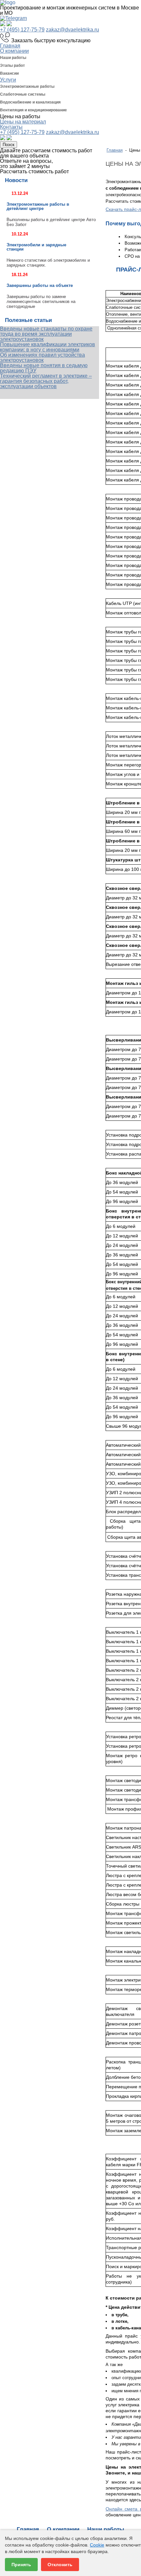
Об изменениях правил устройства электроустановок (42, 357)
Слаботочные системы (23, 94)
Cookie (97, 2545)
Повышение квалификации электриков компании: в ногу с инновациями (48, 347)
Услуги (8, 80)
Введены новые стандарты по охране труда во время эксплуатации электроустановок (46, 334)
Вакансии (9, 73)
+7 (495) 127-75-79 (22, 30)
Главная (10, 46)
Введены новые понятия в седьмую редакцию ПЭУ (44, 368)
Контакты (11, 127)
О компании (14, 51)
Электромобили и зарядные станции (36, 247)
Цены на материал (23, 122)
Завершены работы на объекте (40, 285)
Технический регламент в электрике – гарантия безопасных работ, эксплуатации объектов (46, 381)
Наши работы (13, 58)
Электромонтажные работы (27, 86)
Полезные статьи (28, 320)
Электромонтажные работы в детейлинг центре (38, 206)
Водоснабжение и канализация (30, 102)
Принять (21, 2565)
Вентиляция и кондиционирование (33, 110)
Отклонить (60, 2565)
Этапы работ (12, 66)
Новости (16, 180)
